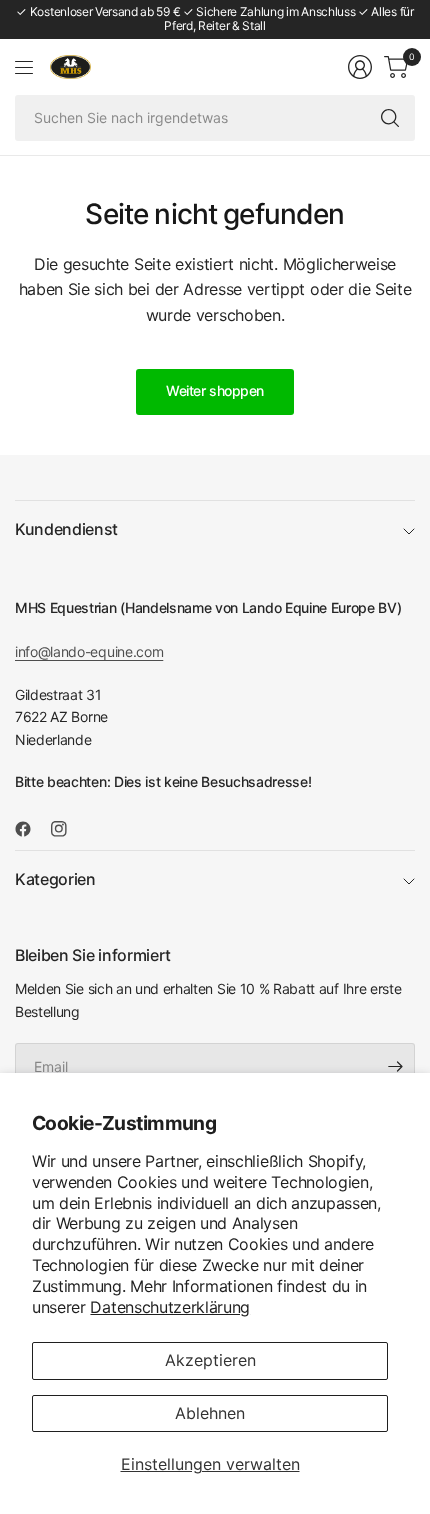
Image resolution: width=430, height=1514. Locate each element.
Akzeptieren (210, 1360)
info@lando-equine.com (89, 651)
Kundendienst (66, 529)
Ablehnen (210, 1413)
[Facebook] (31, 829)
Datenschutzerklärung (170, 1307)
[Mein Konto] (360, 67)
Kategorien (55, 879)
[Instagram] (67, 829)
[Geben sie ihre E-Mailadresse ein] (395, 1066)
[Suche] (390, 118)
